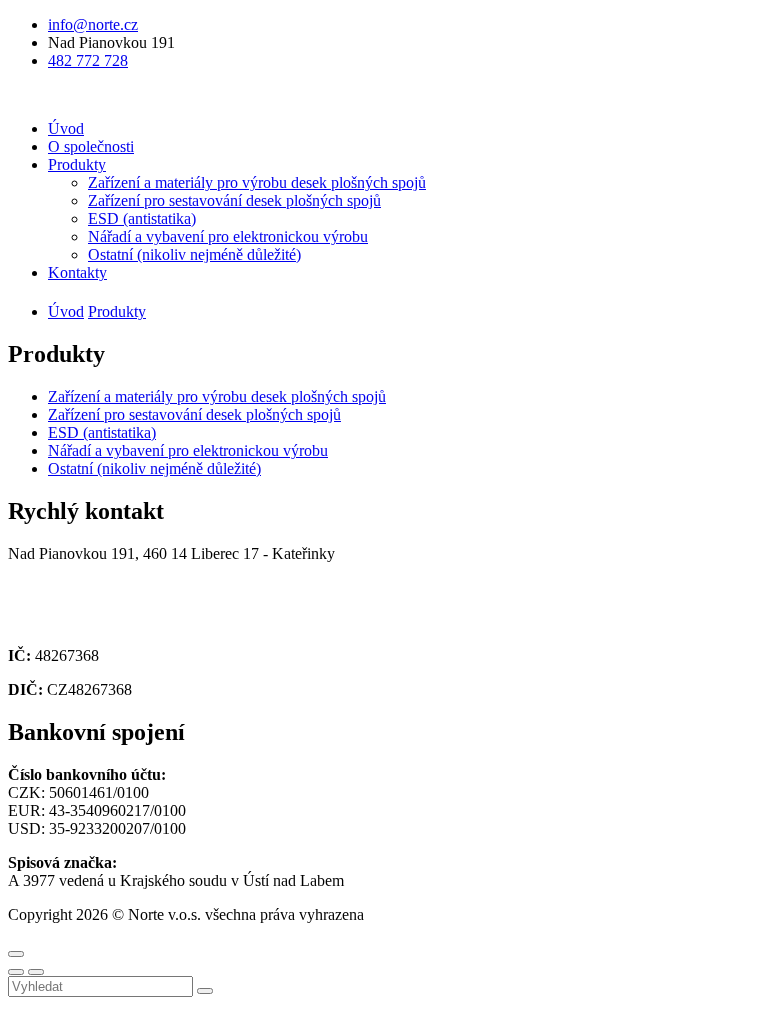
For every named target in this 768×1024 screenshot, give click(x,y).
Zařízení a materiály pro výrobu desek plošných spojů (257, 182)
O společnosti (91, 146)
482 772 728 (88, 60)
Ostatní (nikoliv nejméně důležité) (194, 254)
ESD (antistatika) (142, 218)
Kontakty (77, 272)
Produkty (77, 164)
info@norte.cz (93, 24)
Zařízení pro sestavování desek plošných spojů (234, 200)
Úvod (66, 128)
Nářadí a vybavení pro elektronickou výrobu (228, 236)
